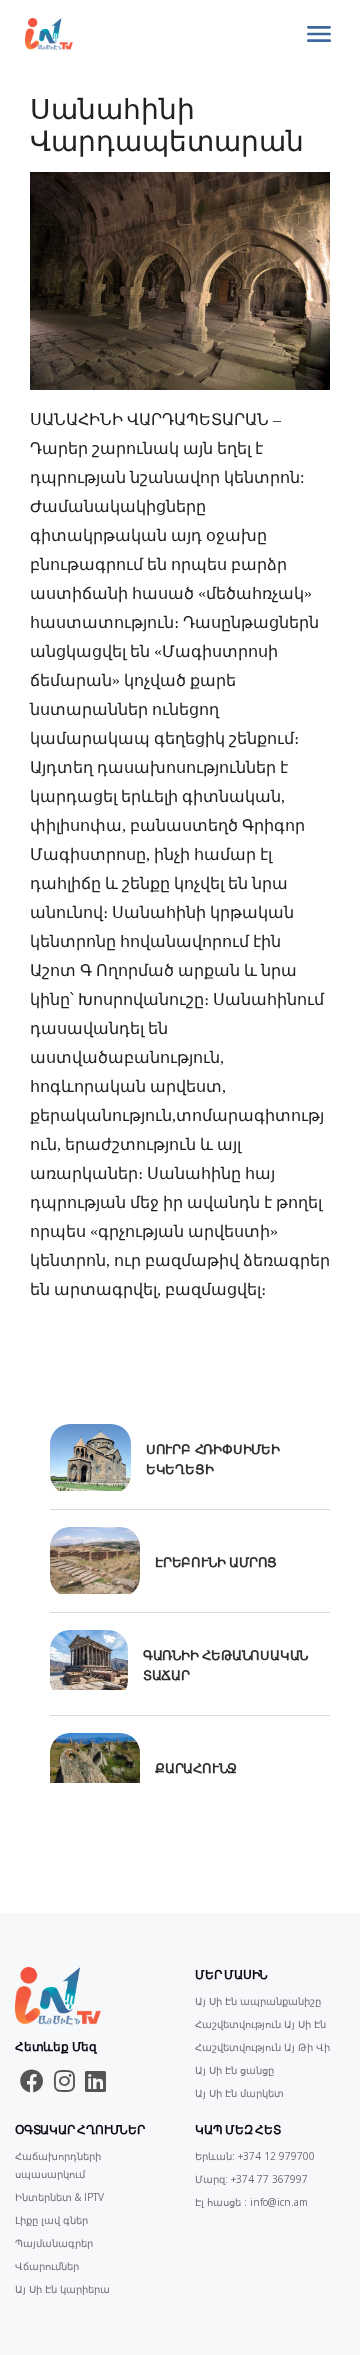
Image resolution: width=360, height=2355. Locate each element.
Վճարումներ (47, 2266)
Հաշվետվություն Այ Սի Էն (260, 2024)
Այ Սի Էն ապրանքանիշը (258, 2001)
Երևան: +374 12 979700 (255, 2156)
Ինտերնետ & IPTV (59, 2197)
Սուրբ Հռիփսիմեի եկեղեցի (213, 1459)
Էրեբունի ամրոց (216, 1562)
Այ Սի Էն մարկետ (239, 2093)
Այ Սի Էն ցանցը (234, 2070)
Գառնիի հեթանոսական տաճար (225, 1665)
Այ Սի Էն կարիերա (62, 2289)
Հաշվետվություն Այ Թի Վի (262, 2047)
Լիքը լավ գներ (51, 2220)
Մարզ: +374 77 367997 (251, 2179)
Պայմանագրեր (54, 2243)
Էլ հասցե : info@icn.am (251, 2202)
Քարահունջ (196, 1768)
